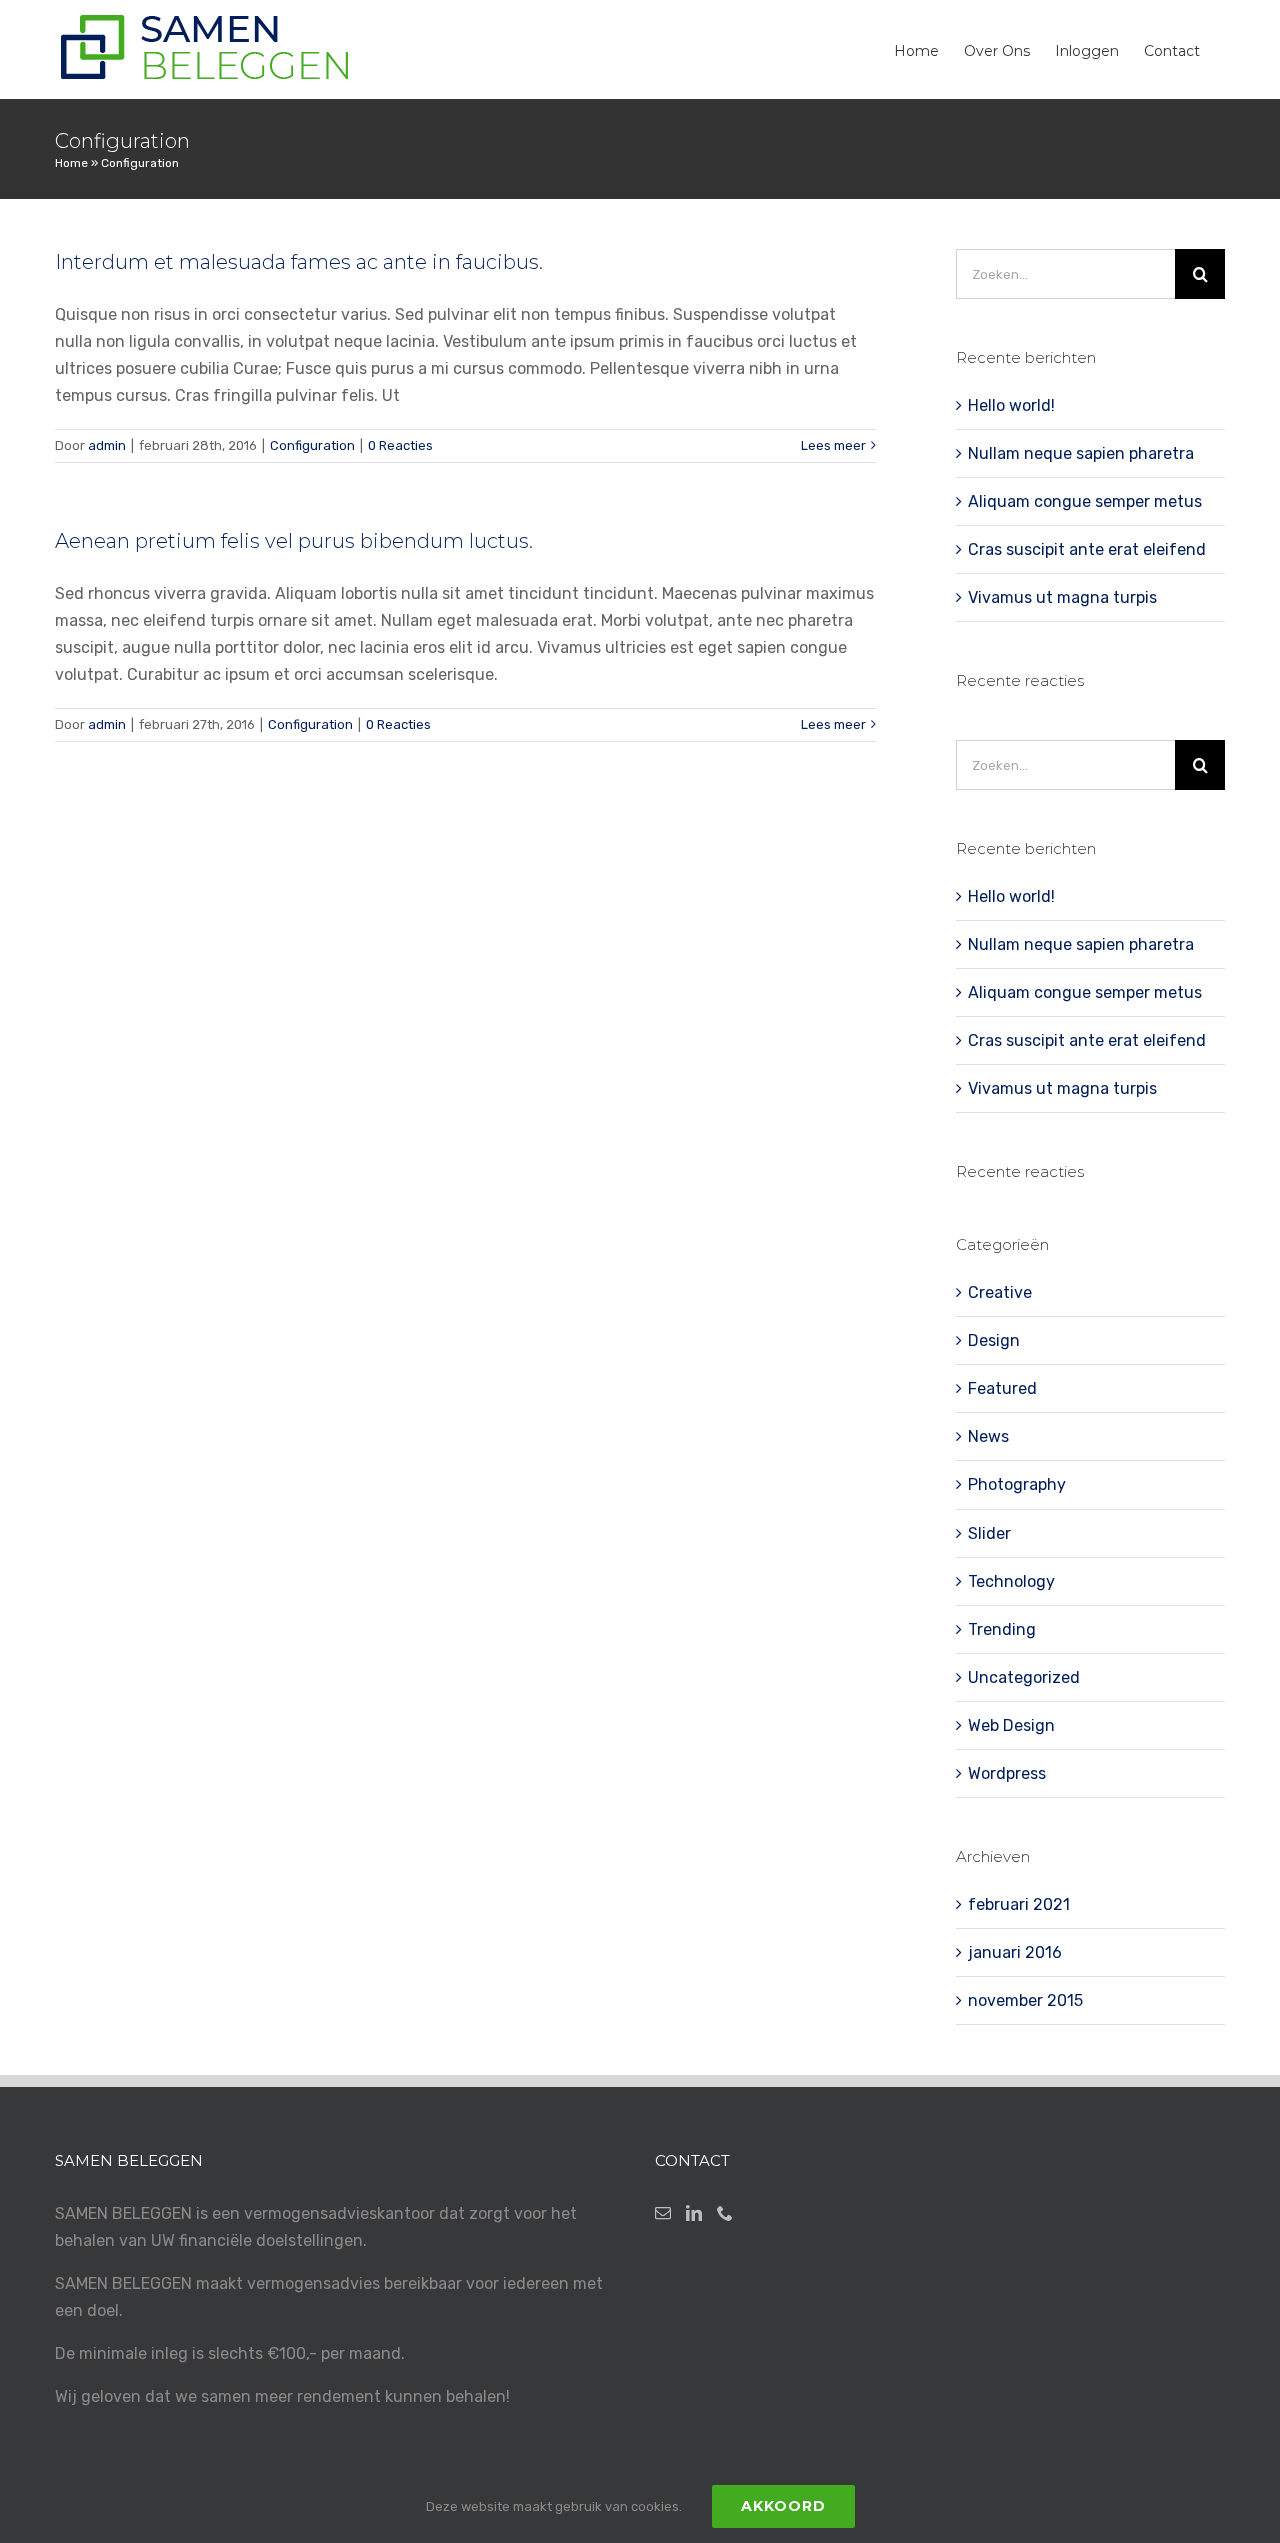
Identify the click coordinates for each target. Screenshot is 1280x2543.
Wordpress (1007, 1773)
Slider (989, 1533)
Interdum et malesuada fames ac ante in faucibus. (299, 262)
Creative (1000, 1292)
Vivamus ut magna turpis (1062, 597)
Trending (1002, 1629)
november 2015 (1025, 2000)
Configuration (312, 445)
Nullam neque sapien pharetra (1081, 453)
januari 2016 (1015, 1952)
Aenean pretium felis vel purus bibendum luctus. (294, 541)
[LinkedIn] (694, 2213)
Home (71, 163)
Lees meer (833, 445)
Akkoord (783, 2506)
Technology (1011, 1581)
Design (994, 1340)
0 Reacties (400, 445)
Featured (1002, 1388)
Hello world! (1011, 405)
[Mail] (663, 2213)
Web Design (1011, 1725)
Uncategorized (1024, 1677)
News (988, 1436)
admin (107, 445)
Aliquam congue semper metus (1085, 501)
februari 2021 (1019, 1904)
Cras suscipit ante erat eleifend (1087, 549)
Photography (1017, 1484)
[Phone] (725, 2213)
